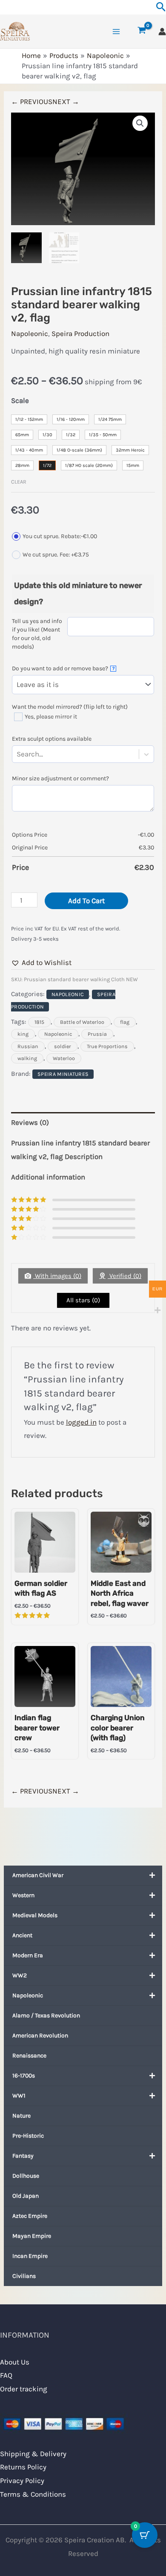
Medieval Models (35, 1915)
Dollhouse (26, 2176)
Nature (21, 2116)
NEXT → (66, 101)
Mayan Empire (32, 2236)
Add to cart (86, 901)
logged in (81, 1422)
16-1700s (24, 2076)
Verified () (124, 1276)
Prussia (97, 1034)
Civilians (24, 2276)
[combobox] (45, 754)
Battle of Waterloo (82, 1022)
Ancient (22, 1935)
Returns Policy (23, 2467)
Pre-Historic (28, 2136)
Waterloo (64, 1058)
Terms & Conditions (33, 2494)
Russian (28, 1046)
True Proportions (107, 1046)
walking (27, 1058)
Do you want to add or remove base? (63, 668)
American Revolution (40, 2036)
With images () (57, 1276)
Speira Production (80, 333)
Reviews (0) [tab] (30, 1122)
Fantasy (23, 2156)
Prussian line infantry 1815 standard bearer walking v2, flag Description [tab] (80, 1150)
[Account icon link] (162, 32)
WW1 (19, 2096)
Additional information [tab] (48, 1177)
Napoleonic (28, 1995)
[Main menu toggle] (116, 32)
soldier (63, 1046)
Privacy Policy (22, 2480)
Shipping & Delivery (33, 2454)
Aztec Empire (30, 2216)
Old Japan (26, 2196)
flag (125, 1022)
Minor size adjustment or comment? (60, 778)
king (23, 1034)
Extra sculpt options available (52, 739)
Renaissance (29, 2056)
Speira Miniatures (63, 1074)
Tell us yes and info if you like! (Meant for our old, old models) (37, 634)
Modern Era (28, 1955)
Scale (20, 400)
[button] (140, 123)
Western (23, 1895)
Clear (19, 482)
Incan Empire (30, 2256)
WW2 (20, 1975)
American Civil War (38, 1875)
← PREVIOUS (32, 101)
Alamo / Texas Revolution (46, 2015)
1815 (39, 1022)
